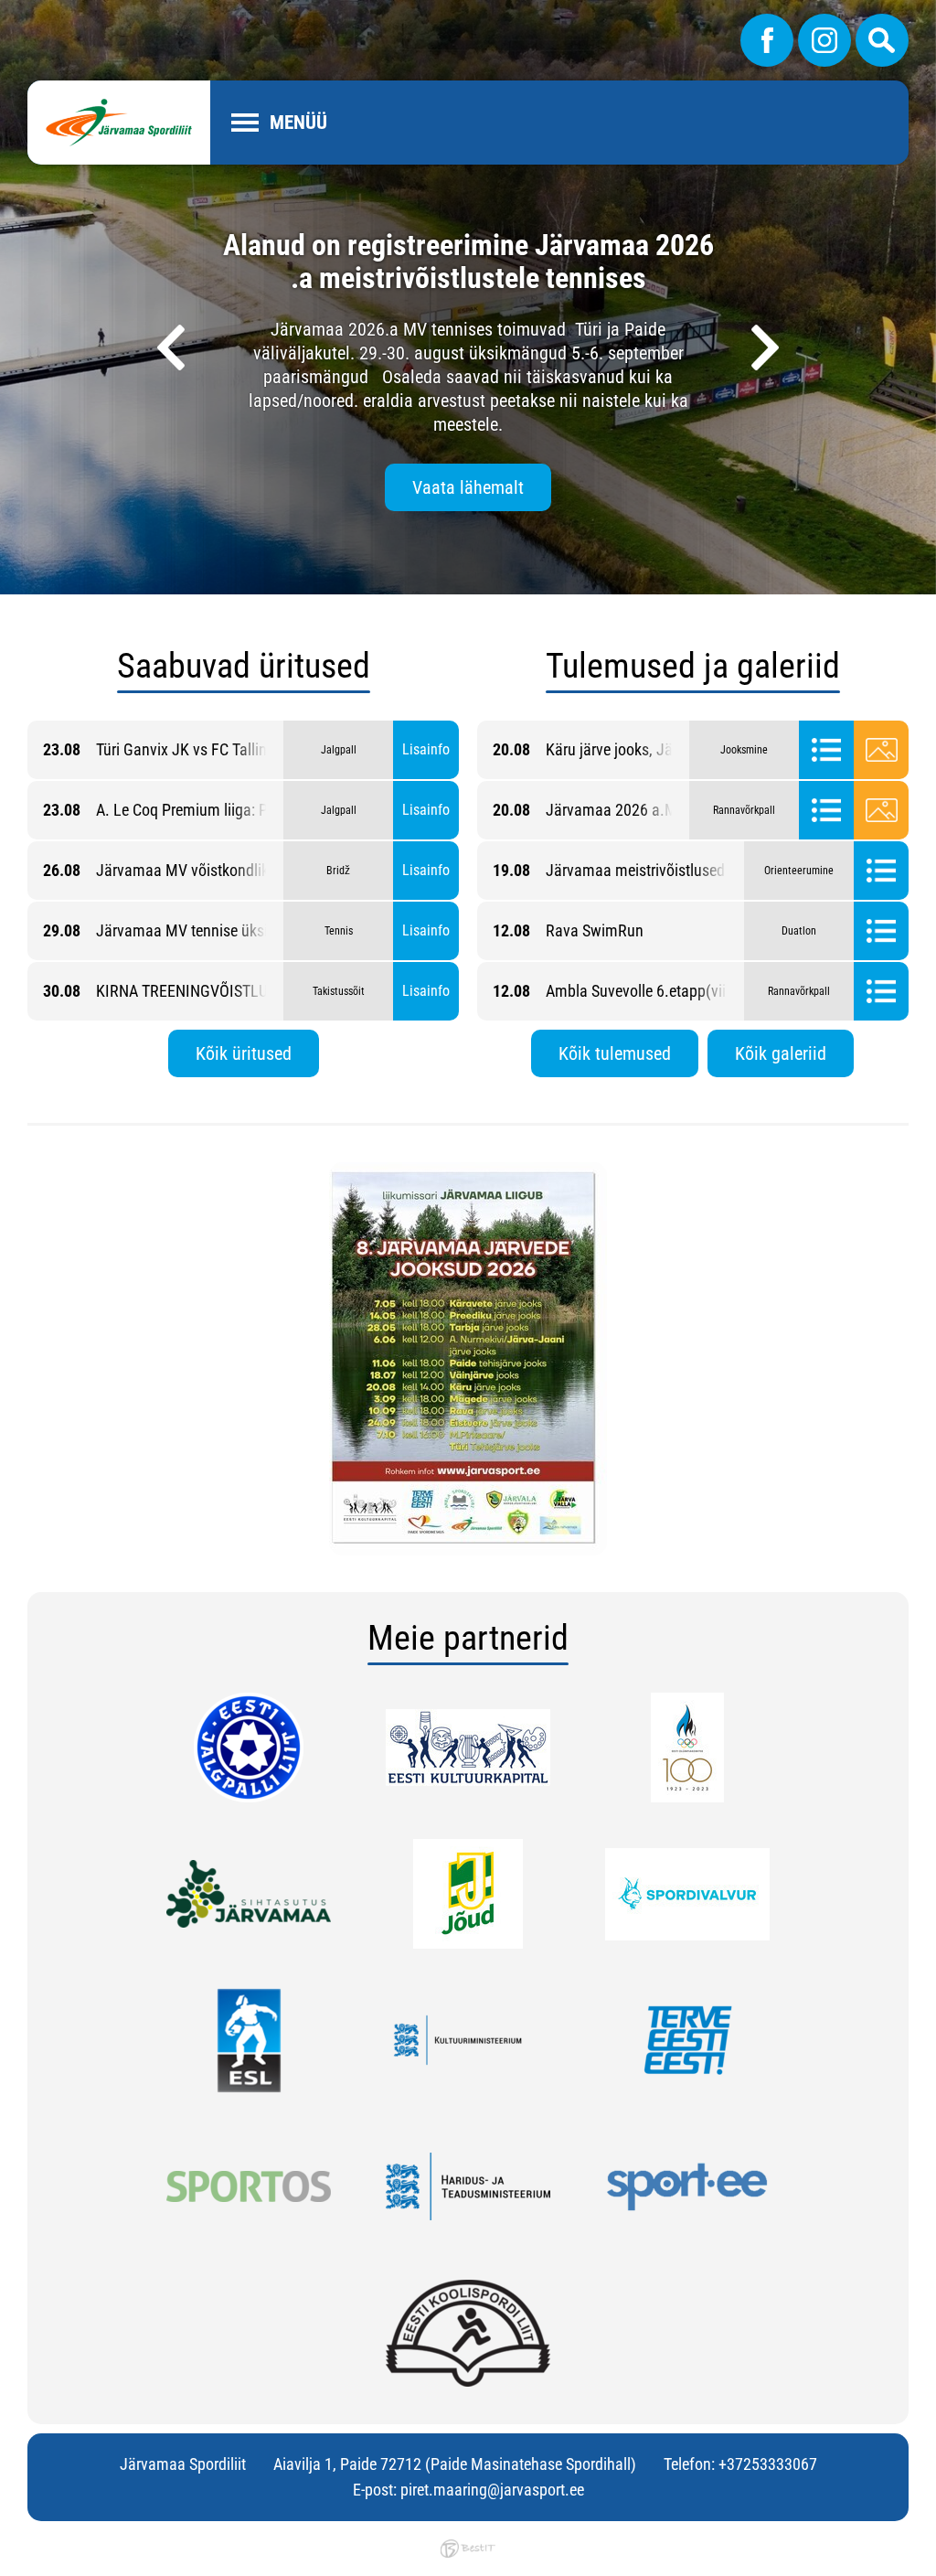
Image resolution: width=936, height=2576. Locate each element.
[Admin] (5, 12)
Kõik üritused (244, 1053)
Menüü (298, 123)
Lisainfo (426, 749)
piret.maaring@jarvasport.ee (492, 2490)
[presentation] (171, 347)
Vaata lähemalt (468, 487)
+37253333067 (768, 2464)
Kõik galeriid (781, 1053)
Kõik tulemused (615, 1053)
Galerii (881, 750)
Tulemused (826, 750)
